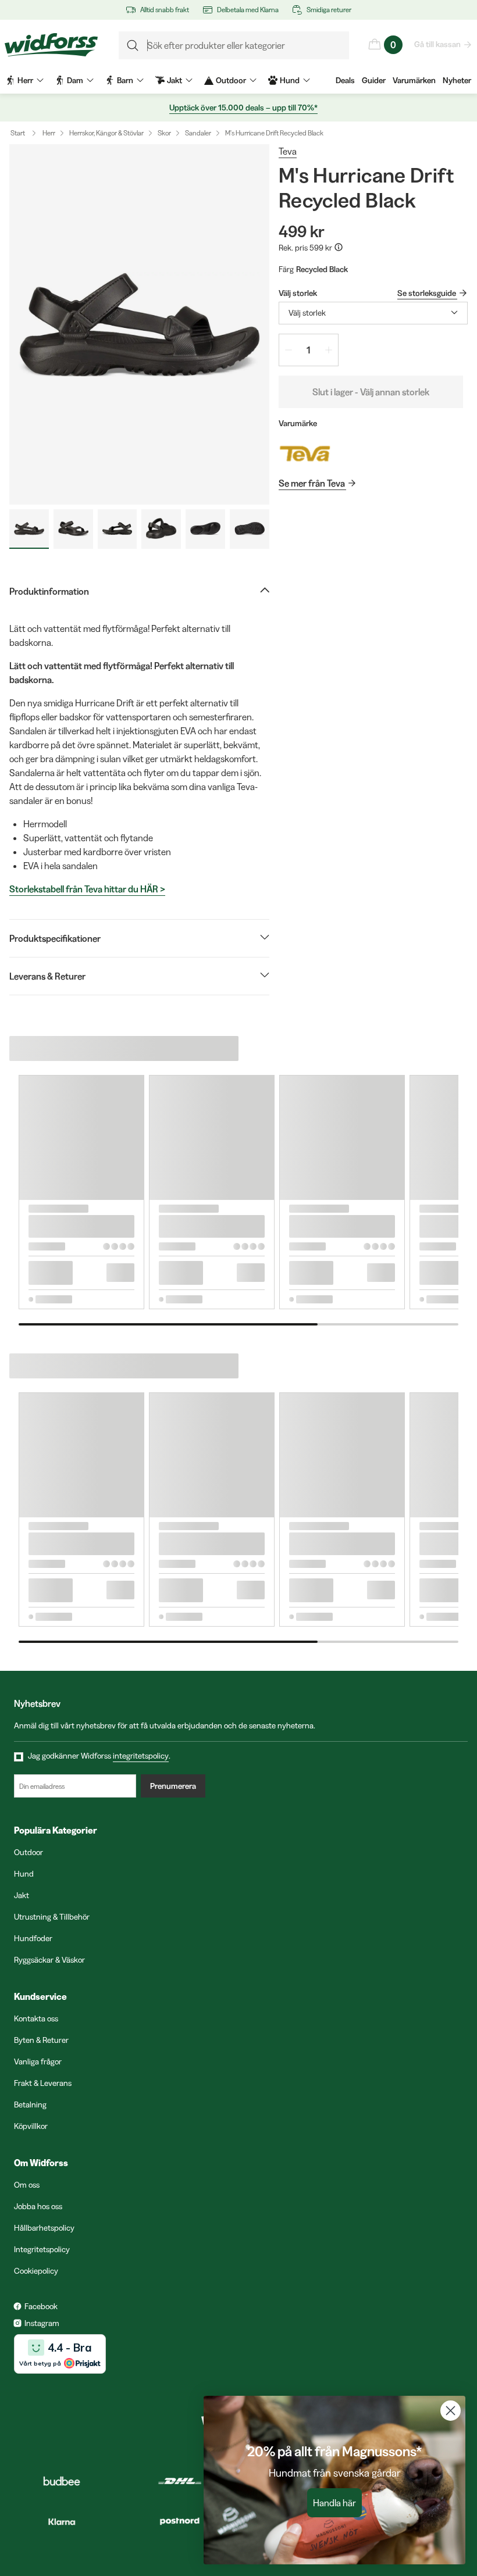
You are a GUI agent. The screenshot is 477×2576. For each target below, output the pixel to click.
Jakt (22, 1895)
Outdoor (29, 1852)
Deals (345, 80)
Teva (288, 151)
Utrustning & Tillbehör (52, 1917)
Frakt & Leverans (43, 2083)
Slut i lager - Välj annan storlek (371, 392)
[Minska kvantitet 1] (289, 350)
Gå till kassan (437, 44)
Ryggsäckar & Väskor (49, 1960)
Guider (374, 80)
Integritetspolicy (42, 2249)
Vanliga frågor (38, 2061)
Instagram (42, 2323)
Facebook (41, 2306)
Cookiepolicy (36, 2271)
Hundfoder (33, 1938)
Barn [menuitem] (125, 80)
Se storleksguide (427, 293)
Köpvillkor (31, 2126)
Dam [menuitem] (75, 80)
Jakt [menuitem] (175, 80)
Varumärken (414, 80)
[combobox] (373, 313)
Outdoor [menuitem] (231, 80)
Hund (24, 1874)
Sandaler (198, 133)
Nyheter (457, 80)
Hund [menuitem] (290, 80)
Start (18, 133)
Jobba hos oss (38, 2206)
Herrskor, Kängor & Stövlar (106, 133)
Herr (49, 133)
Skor (164, 133)
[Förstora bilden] (139, 324)
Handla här (334, 2503)
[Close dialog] (451, 2411)
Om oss (27, 2185)
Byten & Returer (41, 2040)
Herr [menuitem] (25, 80)
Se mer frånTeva (312, 483)
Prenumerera (173, 1786)
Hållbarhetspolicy (44, 2228)
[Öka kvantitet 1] (329, 350)
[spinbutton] (309, 350)
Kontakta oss (36, 2018)
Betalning (30, 2105)
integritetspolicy (141, 1756)
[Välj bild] (29, 529)
